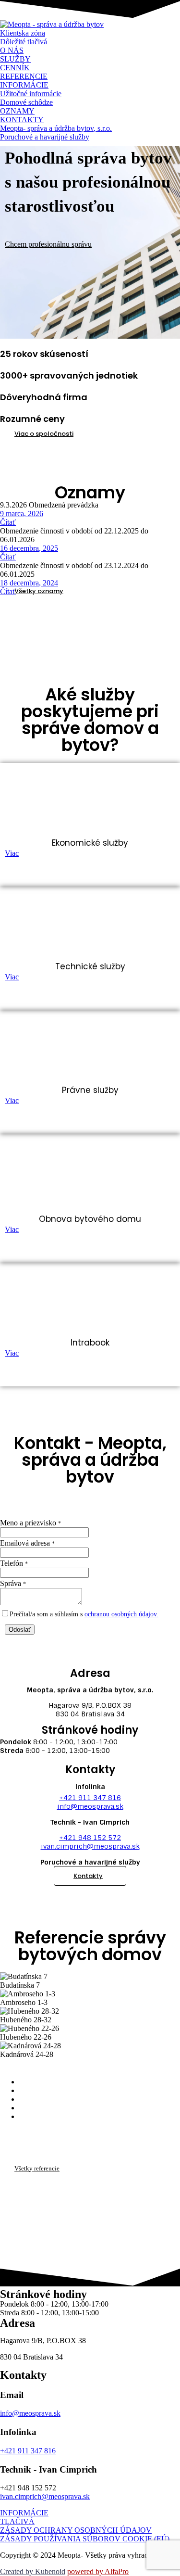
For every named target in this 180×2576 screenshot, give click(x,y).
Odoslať (20, 1630)
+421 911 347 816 (90, 1798)
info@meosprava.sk (90, 1806)
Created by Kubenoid (33, 2571)
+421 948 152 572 (90, 1838)
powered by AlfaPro (98, 2571)
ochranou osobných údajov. (121, 1614)
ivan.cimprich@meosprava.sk (90, 1846)
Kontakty (88, 1876)
